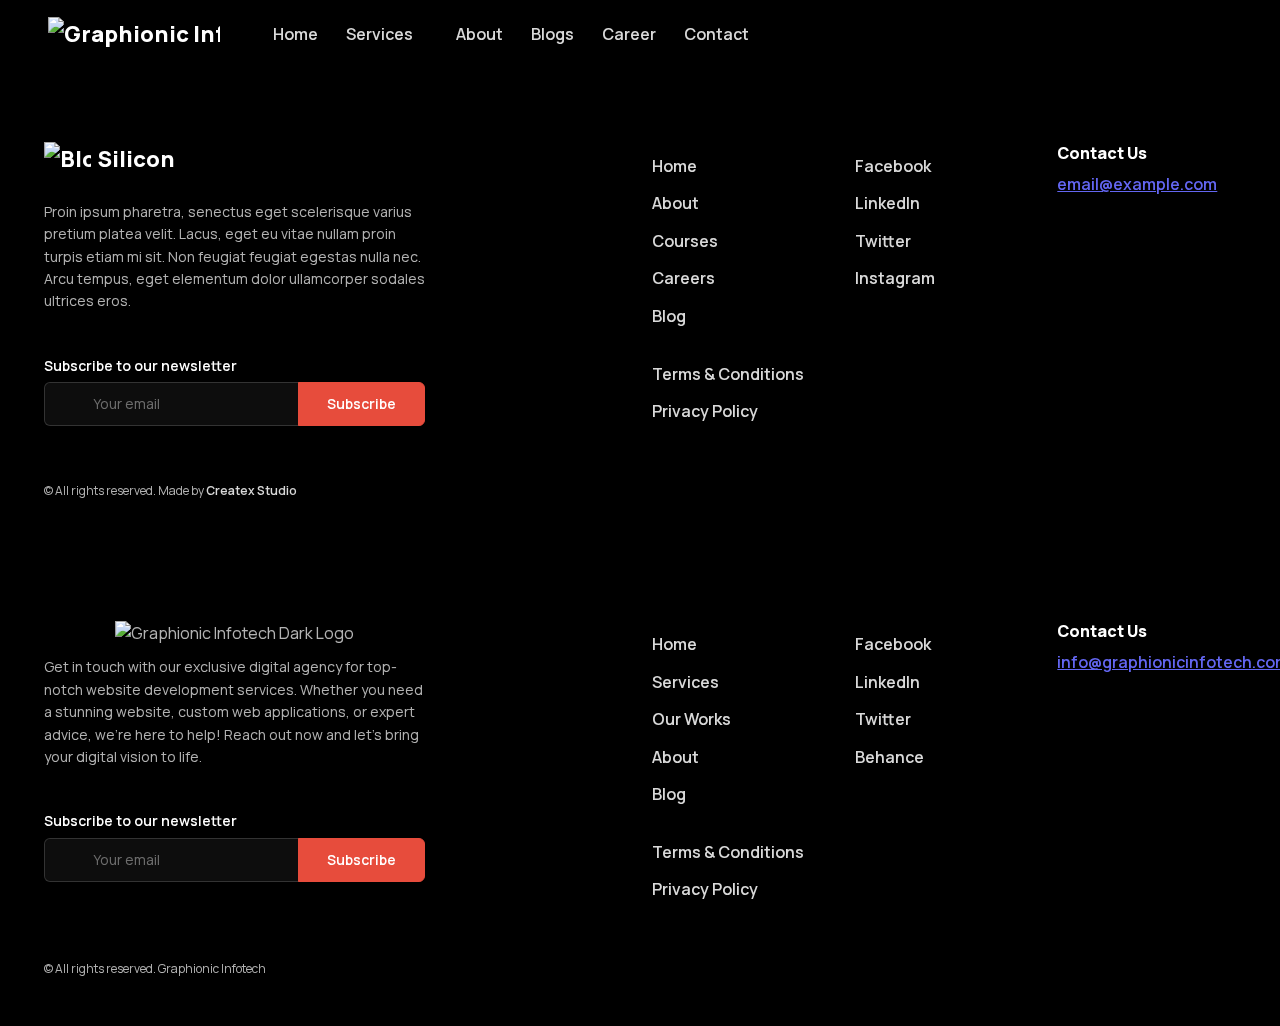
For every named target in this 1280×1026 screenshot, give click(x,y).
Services (379, 34)
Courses (685, 241)
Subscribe (361, 403)
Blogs (552, 34)
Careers (683, 278)
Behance (889, 757)
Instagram (895, 278)
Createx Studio (251, 490)
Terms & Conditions (728, 374)
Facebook (893, 166)
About (479, 34)
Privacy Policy (705, 411)
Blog (669, 316)
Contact (716, 34)
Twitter (883, 241)
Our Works (691, 719)
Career (629, 34)
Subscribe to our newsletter (140, 365)
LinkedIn (887, 203)
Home (295, 34)
